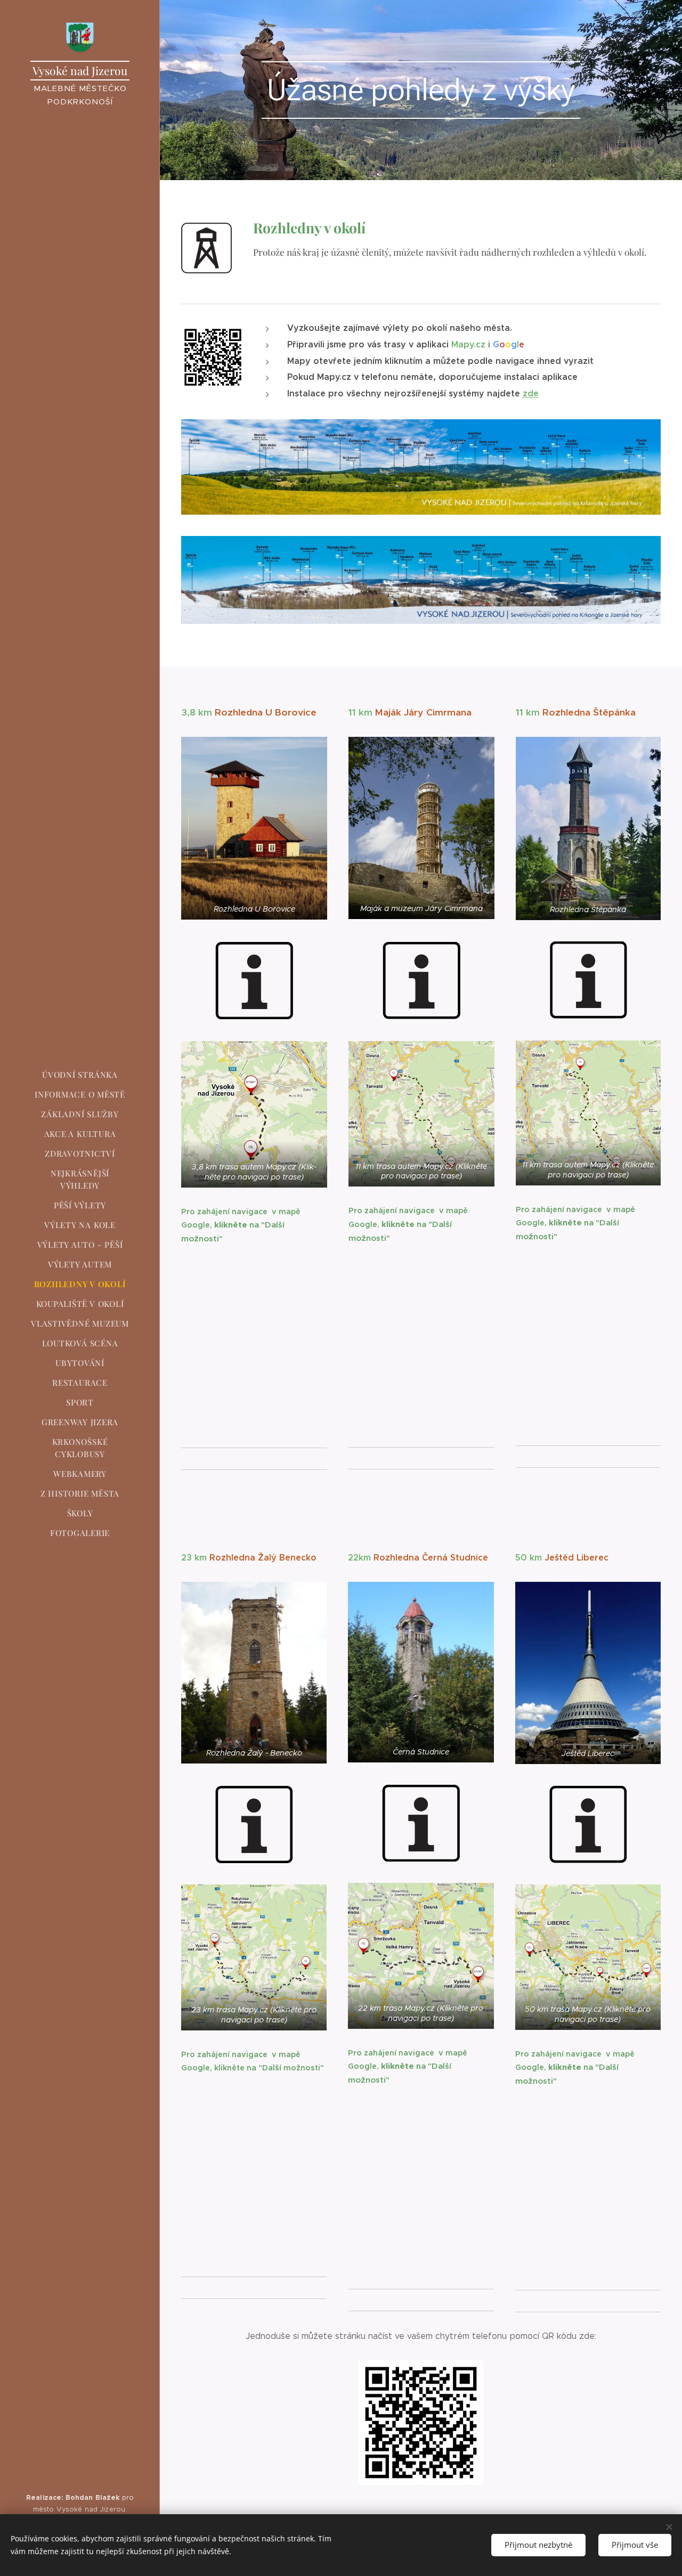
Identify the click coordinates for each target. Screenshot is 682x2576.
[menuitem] (80, 1075)
